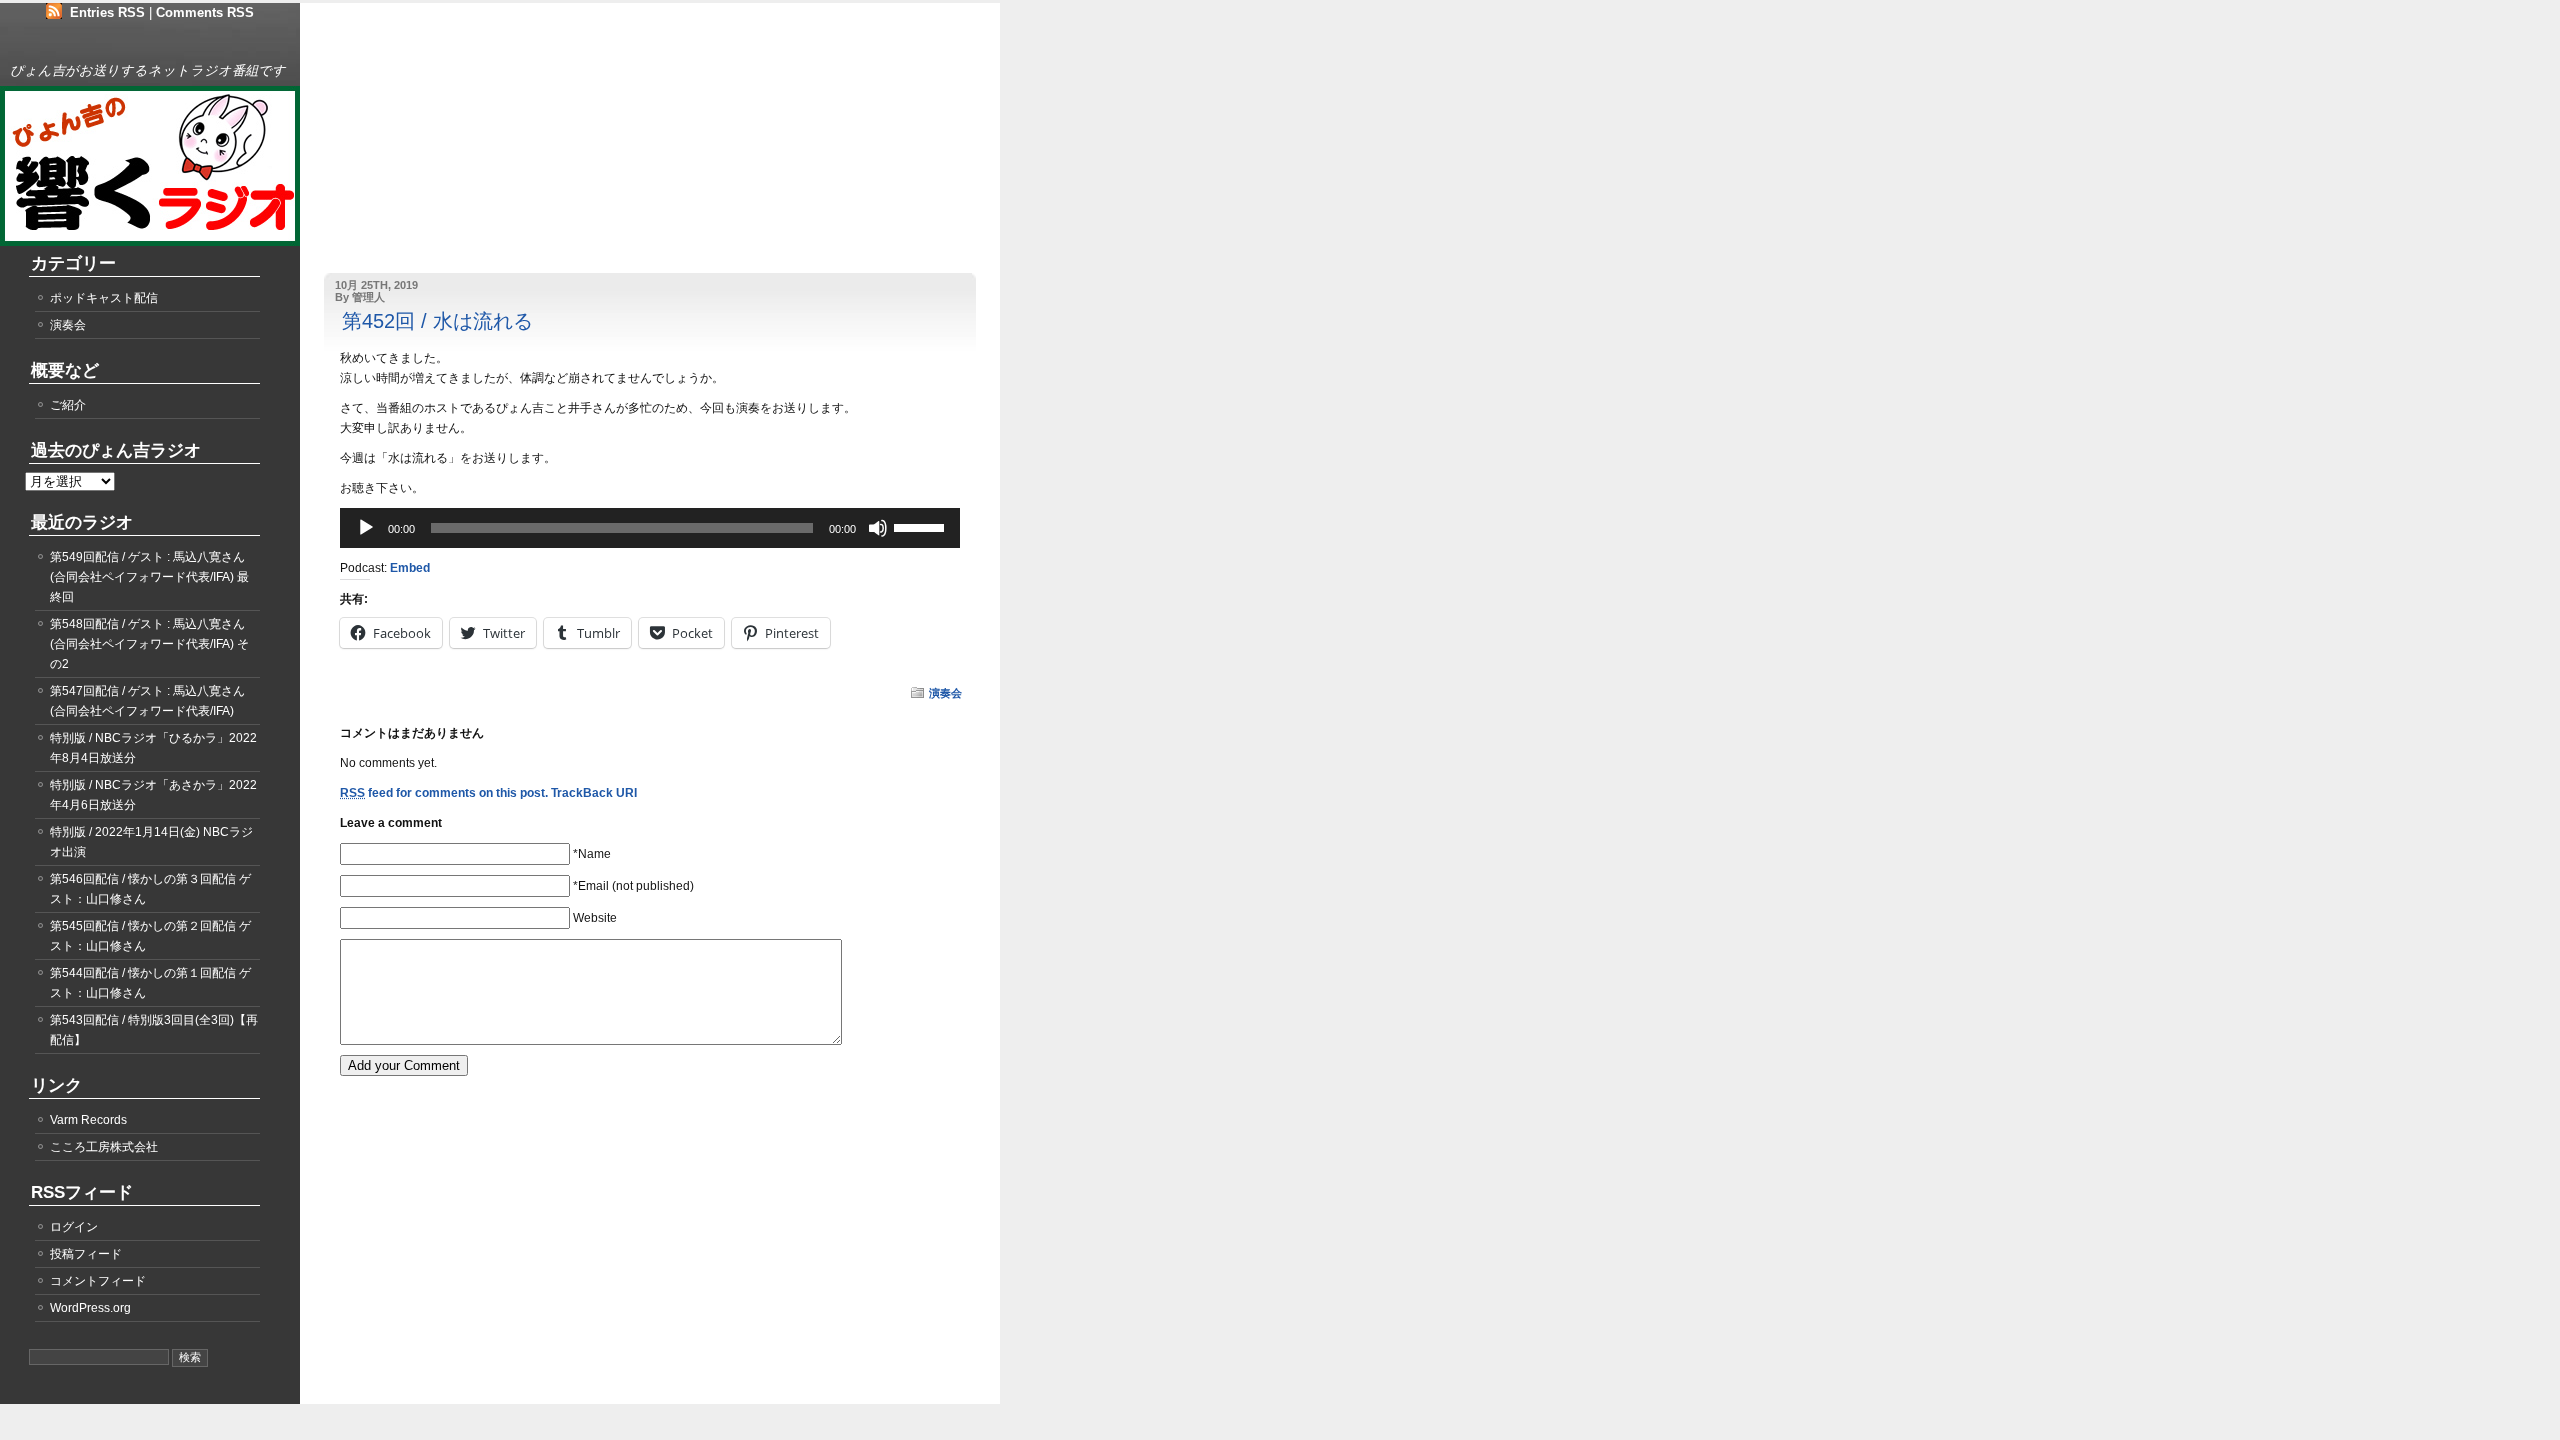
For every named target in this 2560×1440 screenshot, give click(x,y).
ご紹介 (68, 405)
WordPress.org (90, 1308)
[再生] (366, 528)
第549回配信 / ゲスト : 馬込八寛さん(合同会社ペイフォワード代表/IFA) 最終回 (149, 577)
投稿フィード (86, 1254)
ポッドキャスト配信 (104, 298)
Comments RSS (205, 12)
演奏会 (945, 693)
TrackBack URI (594, 793)
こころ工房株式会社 (104, 1147)
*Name (592, 854)
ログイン (74, 1227)
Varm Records (88, 1120)
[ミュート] (878, 528)
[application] (650, 528)
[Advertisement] (445, 148)
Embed (410, 568)
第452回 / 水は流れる (437, 321)
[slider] (922, 526)
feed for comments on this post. (444, 793)
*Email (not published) (633, 886)
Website (595, 918)
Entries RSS (107, 12)
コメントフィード (98, 1281)
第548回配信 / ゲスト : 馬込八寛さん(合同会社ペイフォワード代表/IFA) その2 (149, 644)
